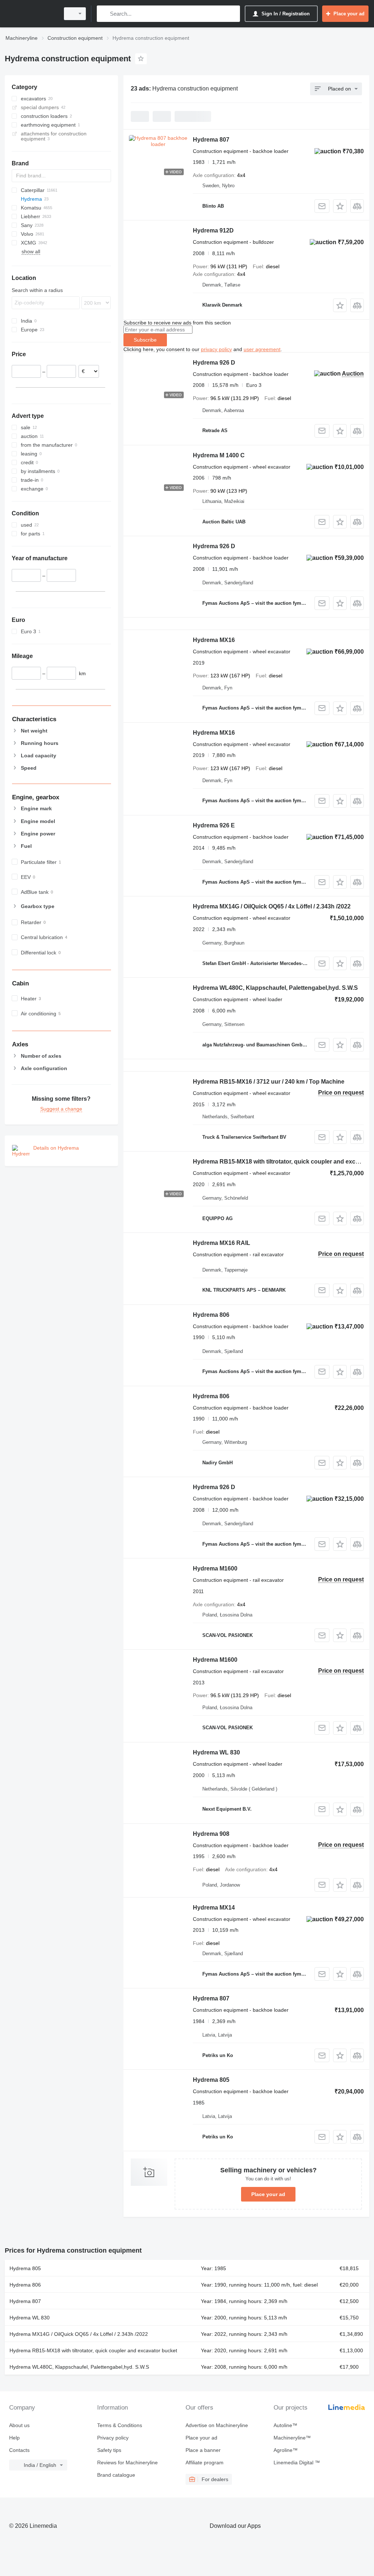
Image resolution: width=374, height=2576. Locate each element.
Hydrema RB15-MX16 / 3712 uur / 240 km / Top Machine (269, 1082)
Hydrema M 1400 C (219, 455)
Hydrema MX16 (214, 640)
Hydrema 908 (211, 1834)
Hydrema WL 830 (216, 1752)
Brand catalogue (116, 2475)
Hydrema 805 (211, 2080)
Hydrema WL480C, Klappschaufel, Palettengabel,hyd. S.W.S (275, 988)
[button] (340, 206)
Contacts (19, 2450)
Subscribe (145, 340)
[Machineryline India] (31, 14)
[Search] (104, 14)
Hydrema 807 (211, 140)
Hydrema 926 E (214, 825)
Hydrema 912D (213, 230)
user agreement (262, 349)
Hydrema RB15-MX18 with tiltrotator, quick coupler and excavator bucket (93, 2350)
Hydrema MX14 (214, 1908)
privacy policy (216, 349)
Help (14, 2438)
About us (19, 2425)
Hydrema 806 (211, 1315)
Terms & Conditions (120, 2425)
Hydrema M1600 (215, 1568)
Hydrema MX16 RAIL (222, 1243)
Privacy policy (113, 2438)
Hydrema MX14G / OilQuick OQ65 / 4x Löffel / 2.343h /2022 (272, 906)
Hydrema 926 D (214, 363)
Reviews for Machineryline (127, 2462)
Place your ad (268, 2194)
